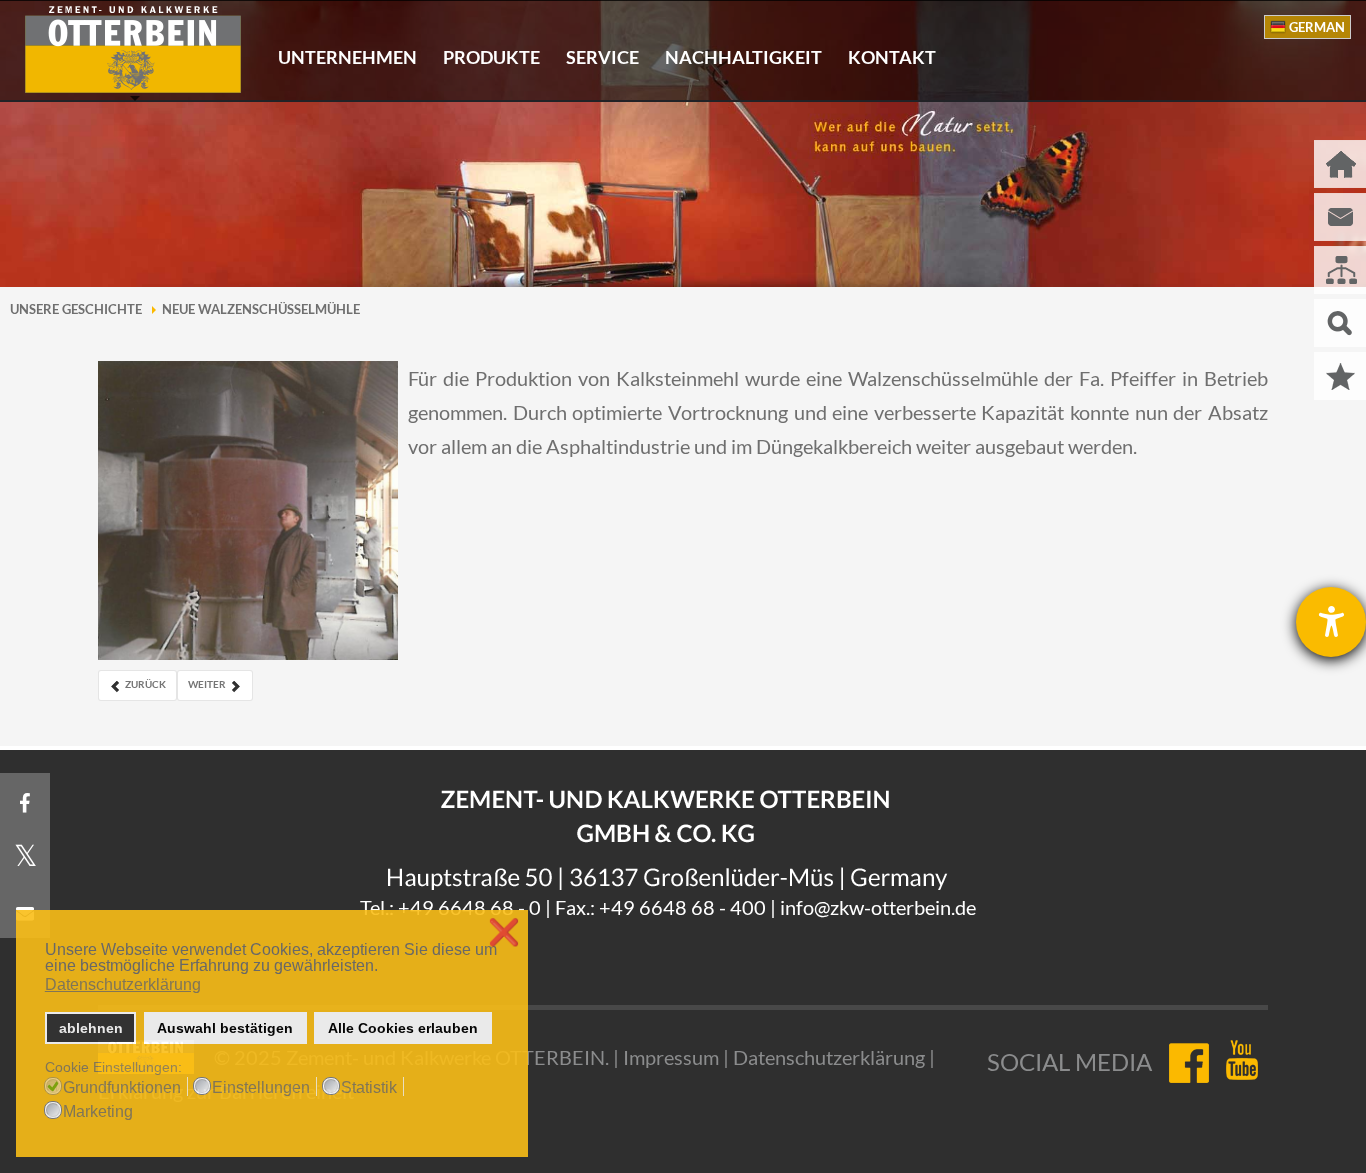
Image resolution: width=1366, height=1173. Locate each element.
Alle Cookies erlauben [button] (403, 1028)
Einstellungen (261, 1088)
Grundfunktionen (122, 1088)
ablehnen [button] (91, 1028)
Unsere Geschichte (76, 309)
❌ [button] (504, 932)
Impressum (671, 1057)
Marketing (98, 1112)
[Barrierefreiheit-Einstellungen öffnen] (1331, 622)
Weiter (208, 684)
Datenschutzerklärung (829, 1057)
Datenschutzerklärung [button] (123, 984)
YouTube (1245, 1062)
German (1317, 27)
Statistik (369, 1088)
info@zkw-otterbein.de (878, 907)
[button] (383, 968)
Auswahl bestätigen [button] (225, 1028)
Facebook (1187, 1062)
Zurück (144, 684)
